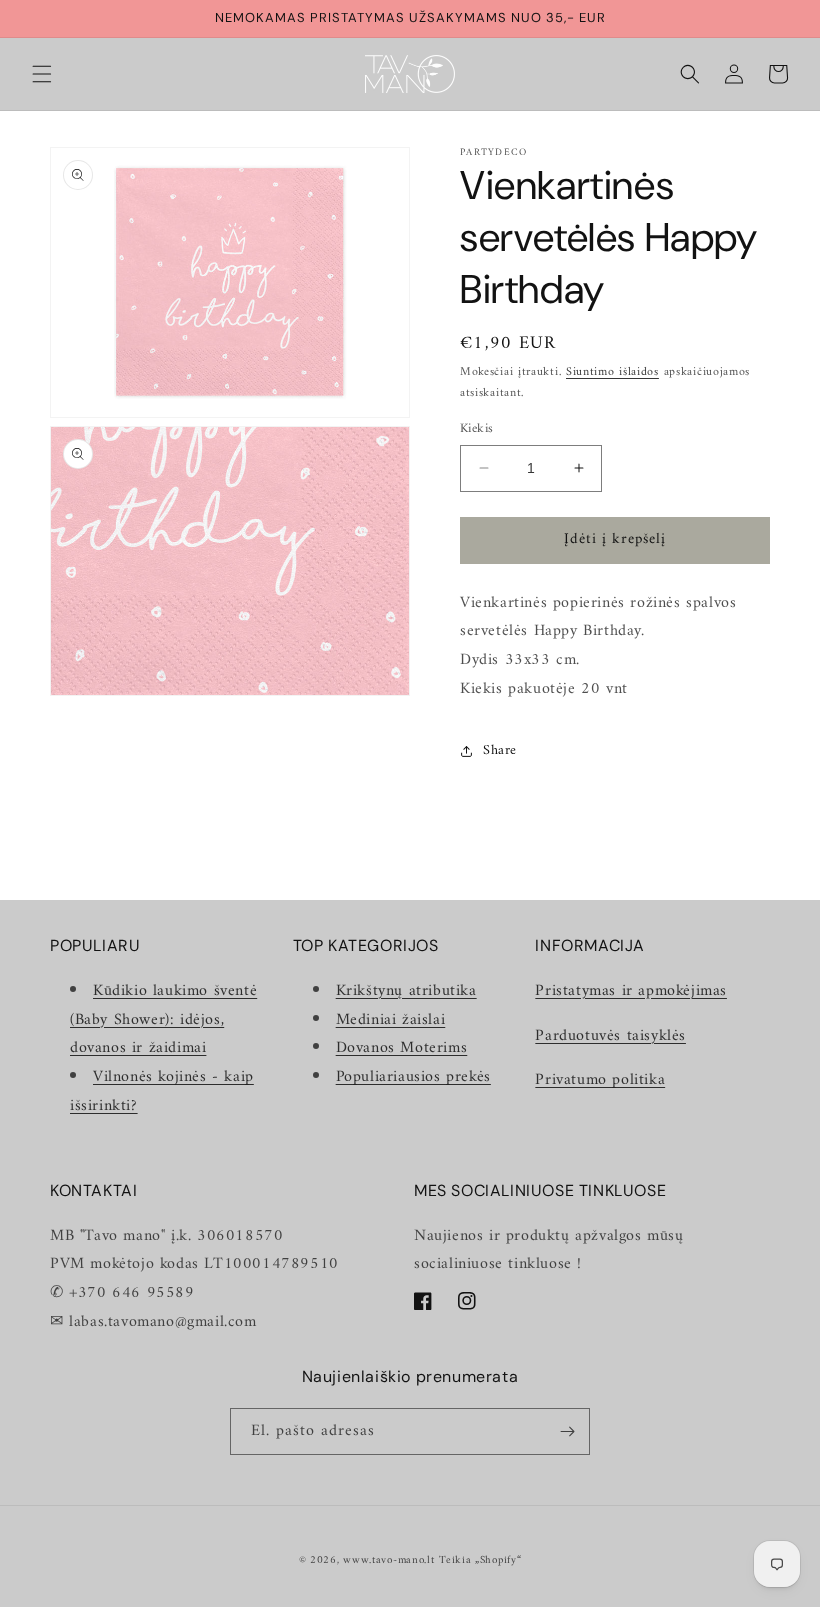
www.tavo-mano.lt (388, 1560)
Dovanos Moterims (402, 1048)
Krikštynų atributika (406, 991)
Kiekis (476, 429)
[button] (42, 74)
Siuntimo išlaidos (612, 372)
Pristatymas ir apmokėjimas (631, 991)
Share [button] (500, 750)
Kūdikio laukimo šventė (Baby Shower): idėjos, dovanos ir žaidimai (163, 1020)
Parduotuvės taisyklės (610, 1036)
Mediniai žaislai (391, 1020)
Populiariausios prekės (413, 1077)
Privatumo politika (600, 1080)
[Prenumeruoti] (567, 1431)
